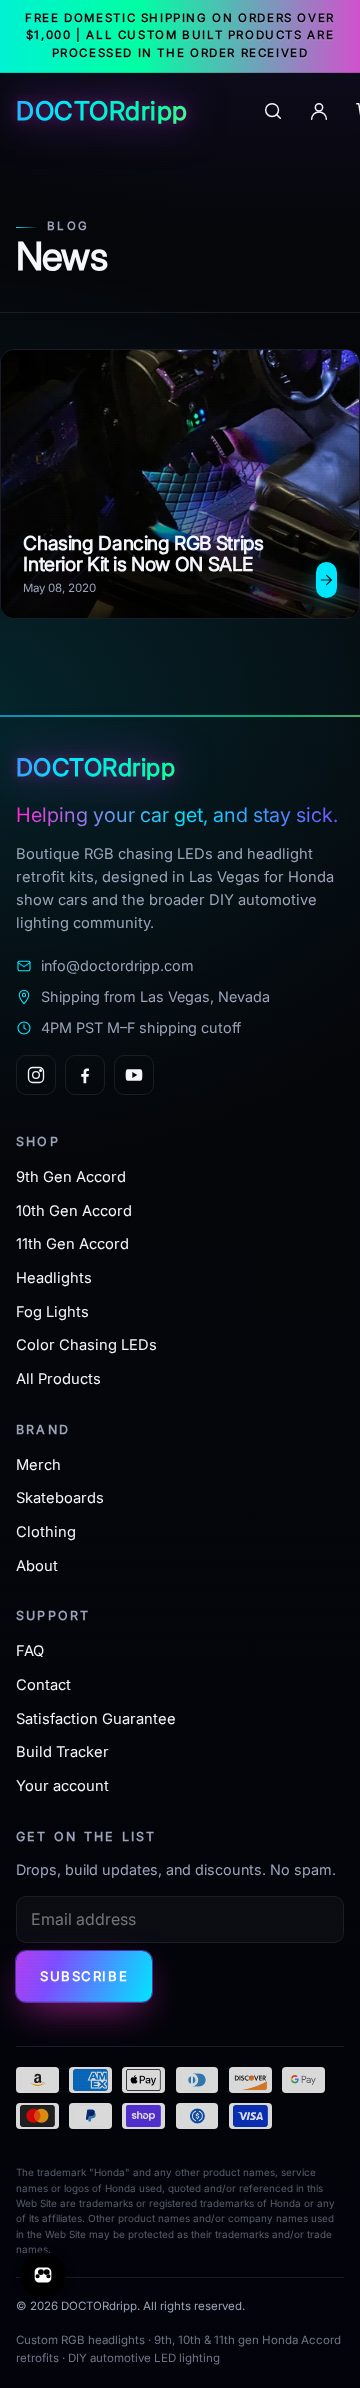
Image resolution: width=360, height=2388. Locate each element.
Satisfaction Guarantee (96, 1719)
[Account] (319, 111)
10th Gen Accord (74, 1211)
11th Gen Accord (72, 1244)
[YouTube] (134, 1075)
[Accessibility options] (43, 2275)
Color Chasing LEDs (86, 1345)
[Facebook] (85, 1075)
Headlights (54, 1278)
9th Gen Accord (71, 1177)
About (37, 1566)
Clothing (46, 1532)
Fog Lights (52, 1312)
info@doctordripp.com (117, 965)
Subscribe (84, 1976)
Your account (62, 1786)
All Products (58, 1379)
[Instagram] (36, 1075)
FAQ (30, 1651)
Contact (43, 1685)
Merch (38, 1465)
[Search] (273, 111)
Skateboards (60, 1498)
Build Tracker (62, 1752)
